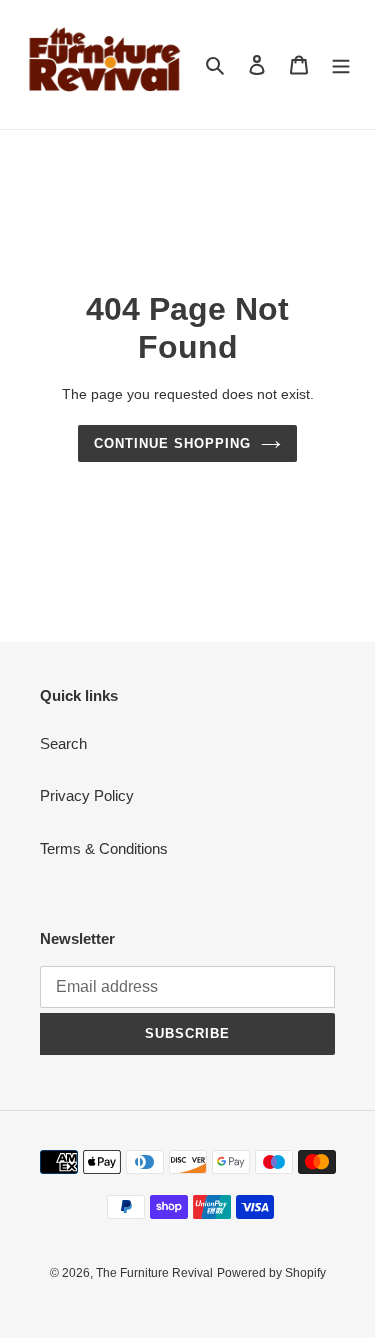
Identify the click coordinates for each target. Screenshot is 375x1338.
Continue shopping (173, 443)
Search (63, 743)
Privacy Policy (87, 795)
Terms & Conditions (104, 848)
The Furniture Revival (154, 1273)
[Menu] (341, 64)
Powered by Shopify (271, 1273)
